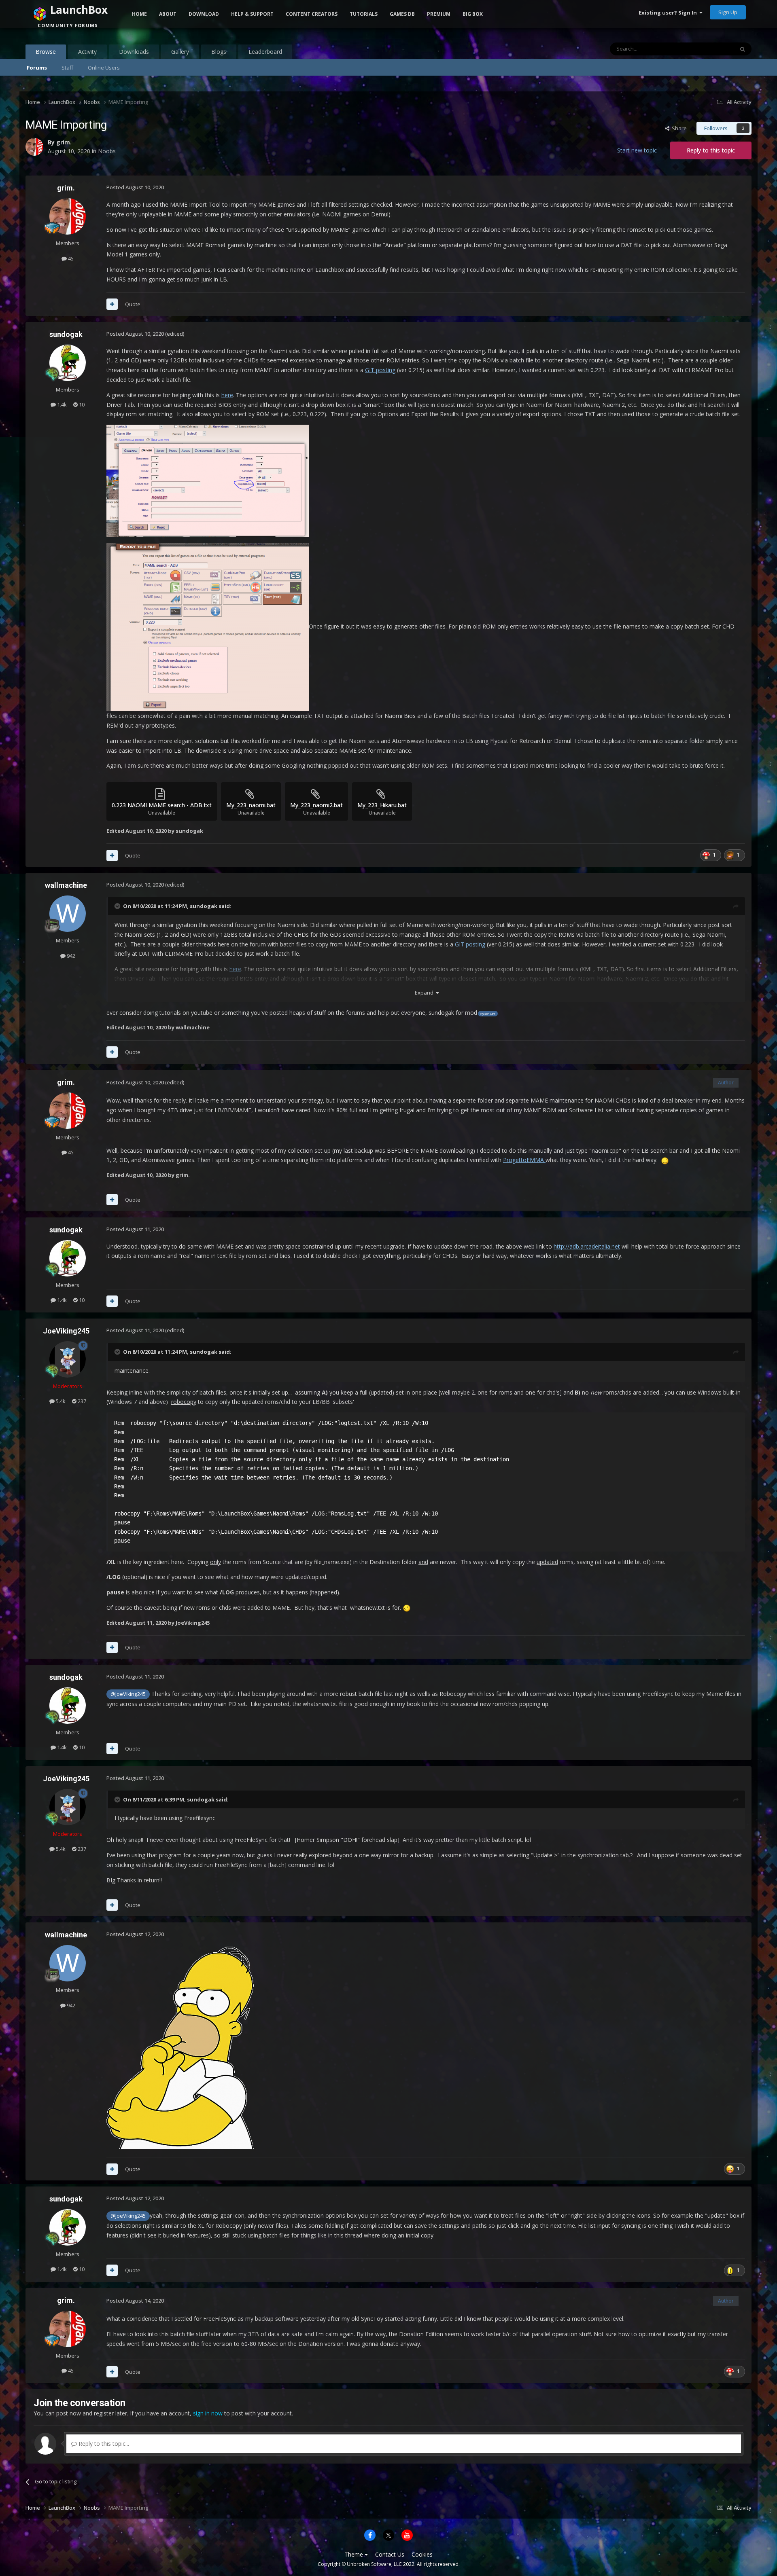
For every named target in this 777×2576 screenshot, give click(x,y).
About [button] (168, 14)
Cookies (422, 2554)
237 (81, 1401)
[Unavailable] (208, 480)
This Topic (711, 49)
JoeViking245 (66, 1331)
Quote (133, 304)
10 (81, 404)
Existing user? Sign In (669, 13)
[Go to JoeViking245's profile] (68, 1359)
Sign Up (728, 12)
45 (70, 258)
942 (70, 956)
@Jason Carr (488, 1014)
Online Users (104, 68)
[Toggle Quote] (118, 906)
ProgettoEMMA (524, 1160)
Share (678, 128)
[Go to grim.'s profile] (68, 216)
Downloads (134, 52)
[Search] (743, 49)
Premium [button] (439, 14)
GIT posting (380, 370)
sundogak (66, 334)
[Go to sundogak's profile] (68, 363)
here (227, 395)
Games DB (402, 14)
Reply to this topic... (103, 2444)
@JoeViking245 (128, 1694)
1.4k (61, 404)
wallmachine (66, 885)
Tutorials (364, 14)
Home (139, 14)
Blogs (219, 52)
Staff (67, 68)
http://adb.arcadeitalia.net (587, 1246)
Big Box (473, 14)
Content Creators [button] (312, 14)
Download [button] (204, 14)
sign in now (208, 2413)
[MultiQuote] (112, 304)
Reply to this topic (711, 150)
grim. (66, 188)
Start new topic (637, 150)
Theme (355, 2554)
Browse (46, 52)
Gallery (180, 52)
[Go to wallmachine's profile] (68, 914)
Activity (87, 52)
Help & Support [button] (252, 14)
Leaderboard (265, 52)
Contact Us (390, 2554)
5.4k (60, 1401)
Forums (37, 68)
